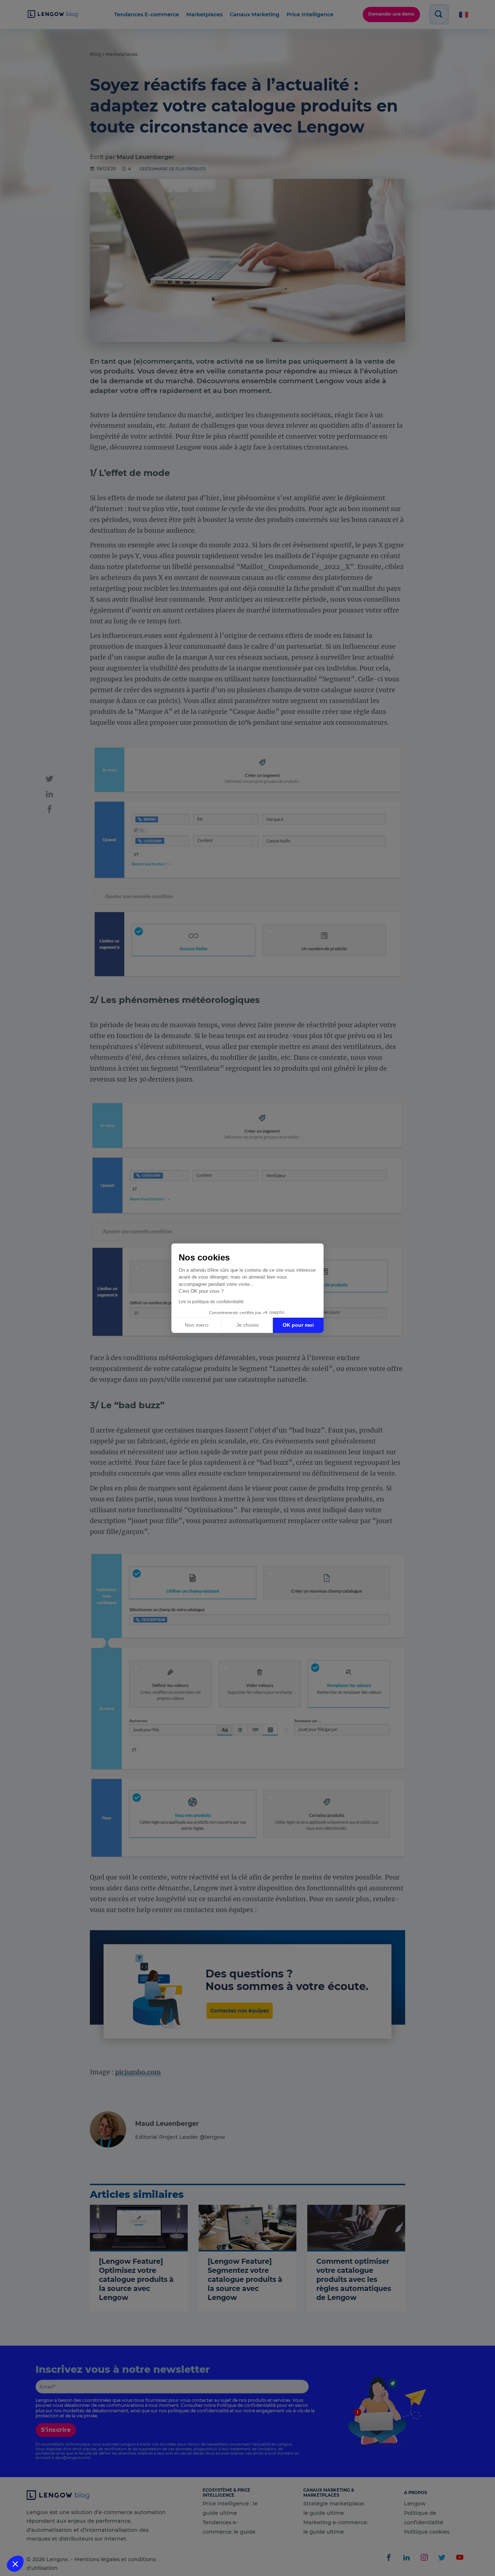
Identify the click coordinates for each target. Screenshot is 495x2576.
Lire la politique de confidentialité (211, 1302)
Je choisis (247, 1325)
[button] (15, 2564)
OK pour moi (298, 1325)
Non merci (197, 1325)
